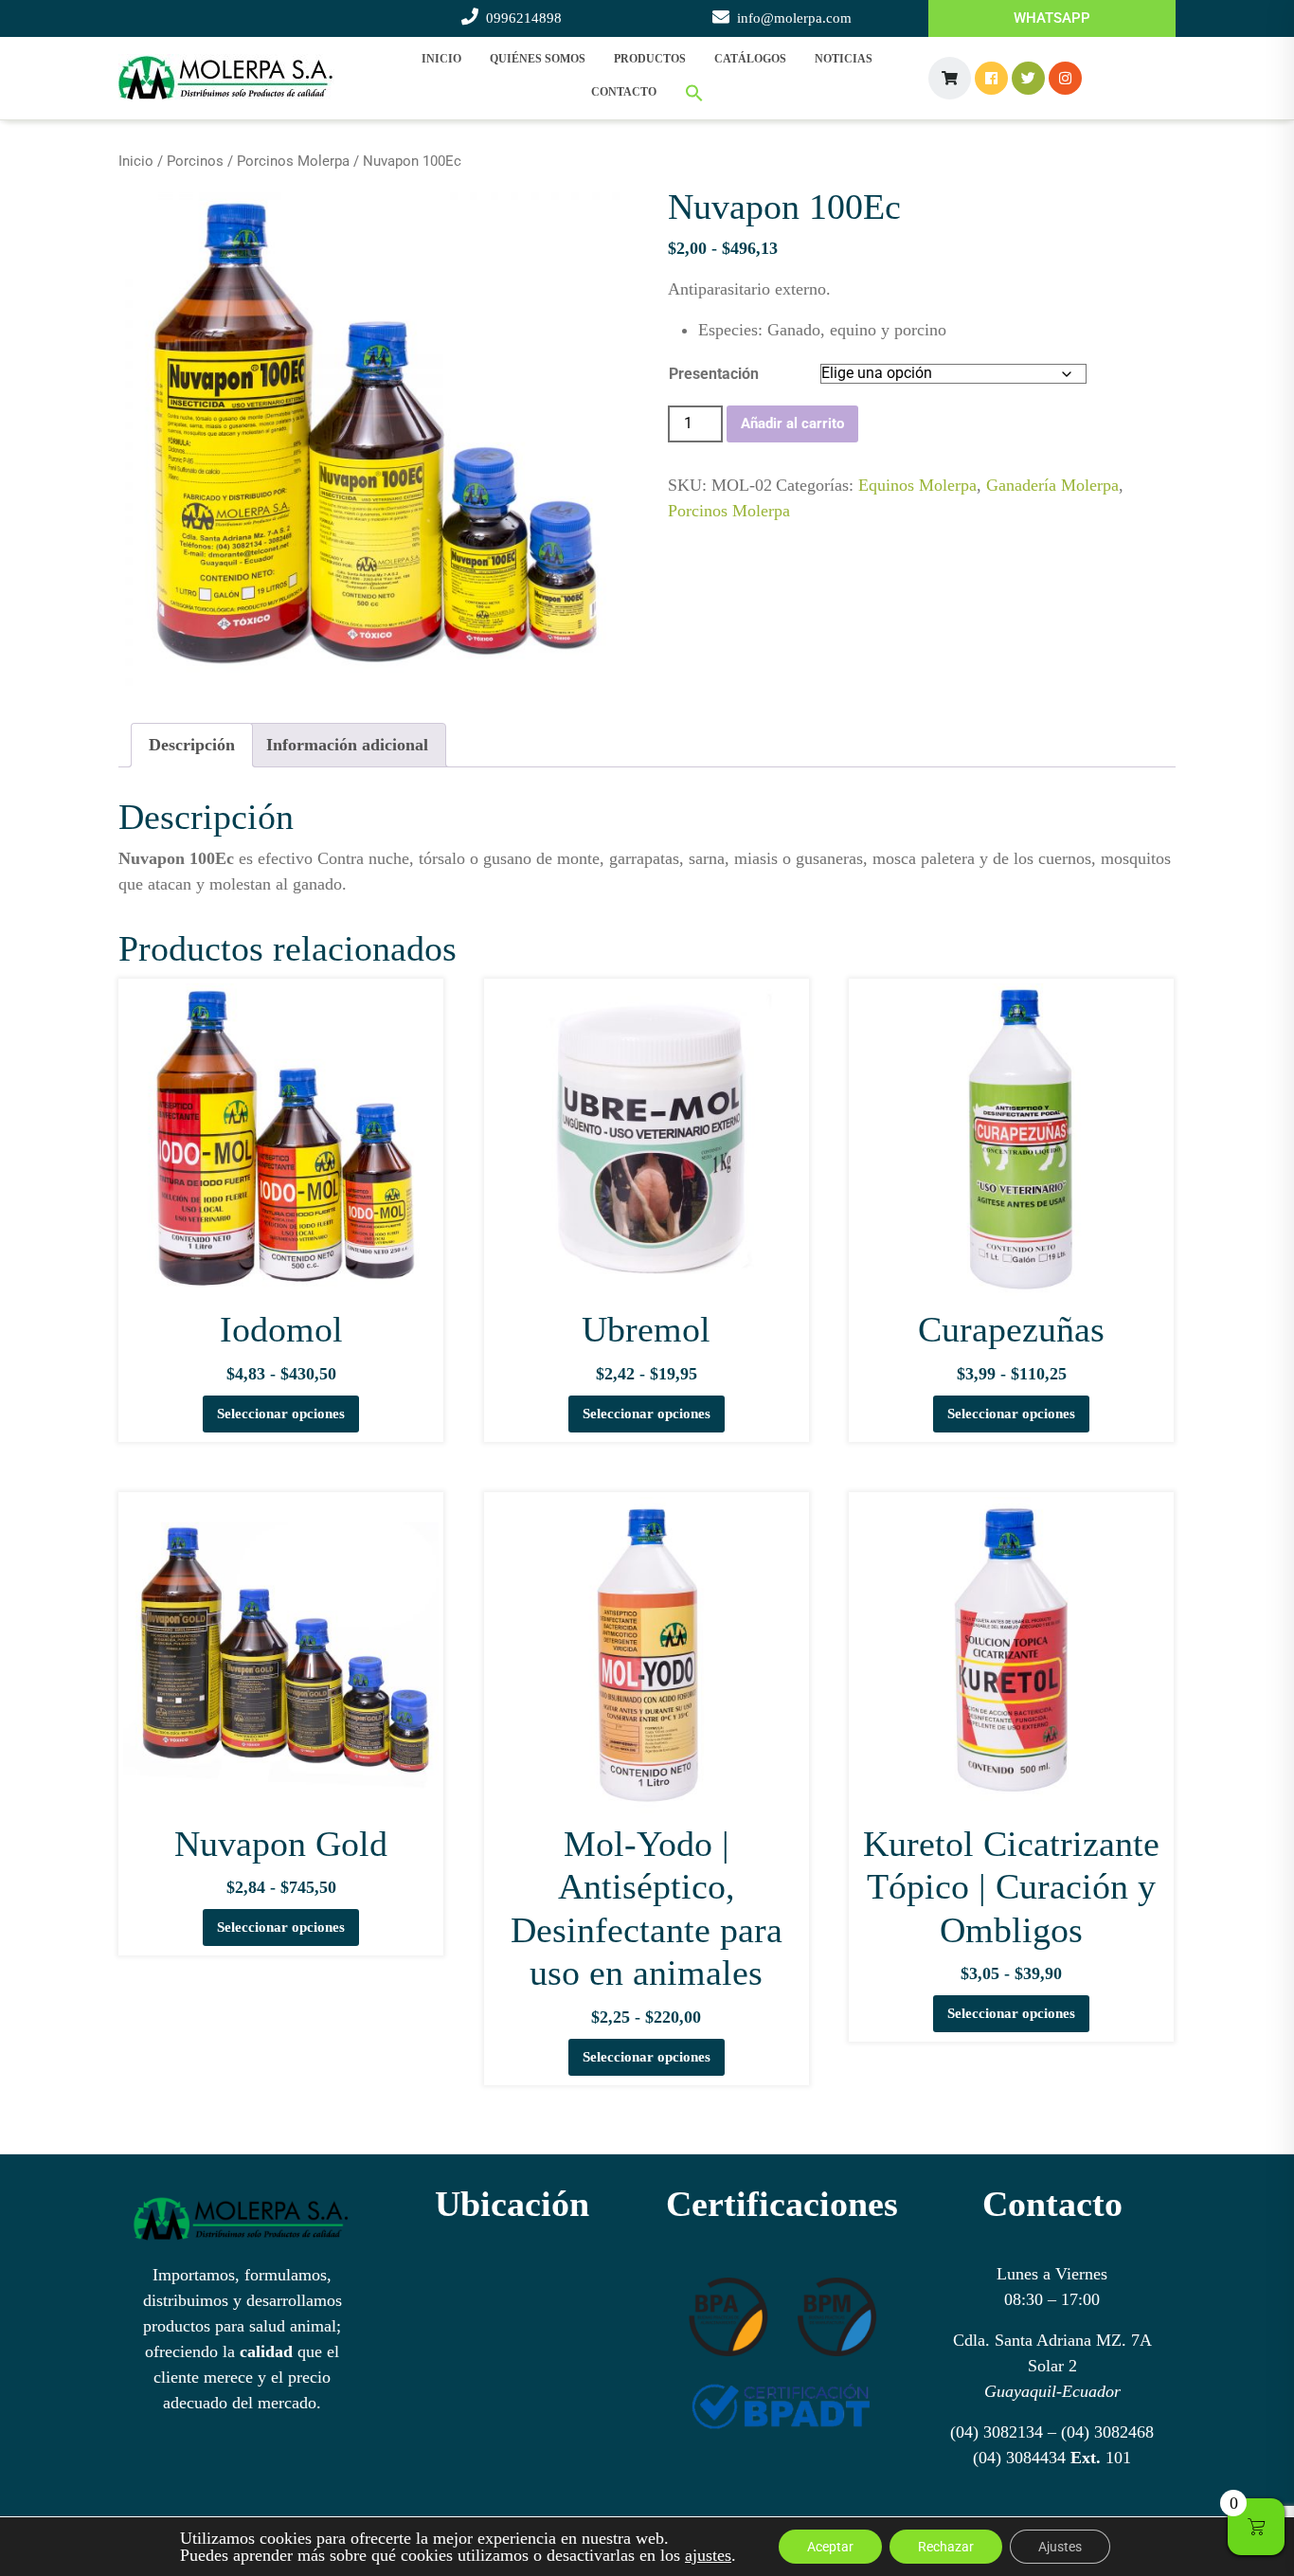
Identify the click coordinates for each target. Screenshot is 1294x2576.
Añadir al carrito (792, 423)
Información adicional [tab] (347, 745)
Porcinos (195, 161)
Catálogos (750, 59)
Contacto (624, 92)
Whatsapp (1052, 18)
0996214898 (524, 18)
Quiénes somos (538, 59)
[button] (694, 93)
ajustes (708, 2555)
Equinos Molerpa (917, 485)
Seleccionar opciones (281, 1414)
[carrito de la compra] (950, 78)
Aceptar (830, 2547)
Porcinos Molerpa (293, 161)
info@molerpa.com (794, 18)
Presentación (714, 374)
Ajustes (1060, 2547)
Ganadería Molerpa (1052, 485)
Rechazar (946, 2547)
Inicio (441, 59)
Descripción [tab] (192, 745)
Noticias (844, 59)
